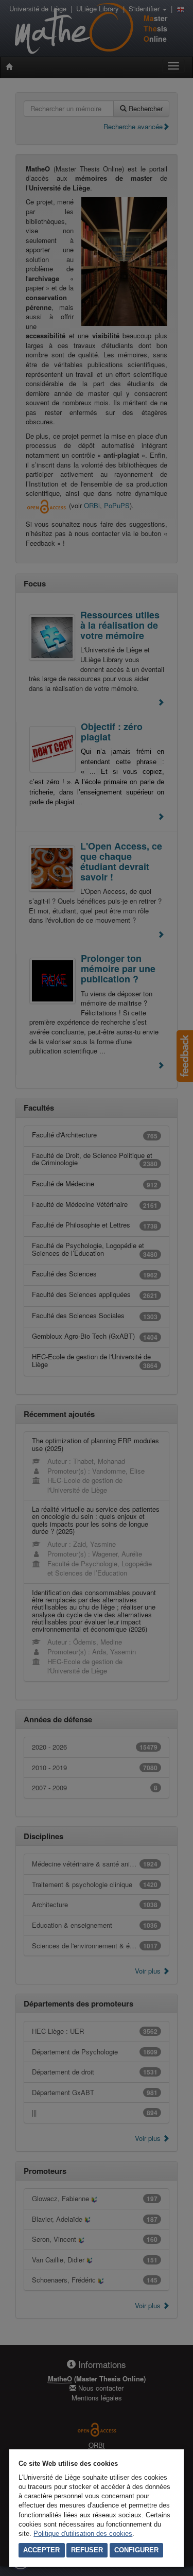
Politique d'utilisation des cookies (83, 2534)
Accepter (41, 2550)
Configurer (136, 2550)
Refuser (87, 2550)
